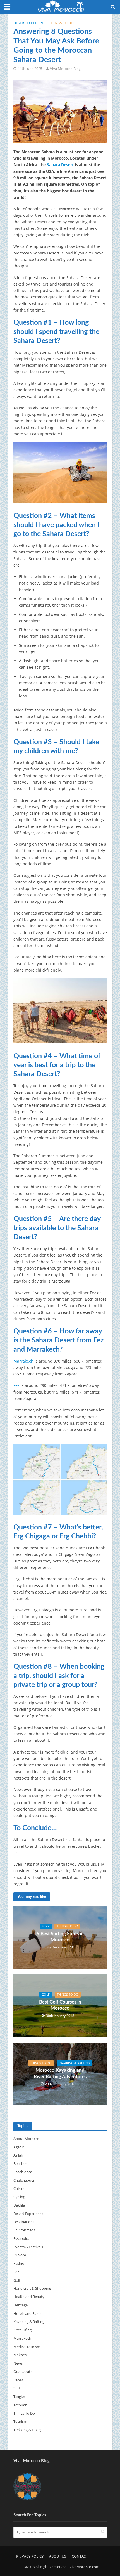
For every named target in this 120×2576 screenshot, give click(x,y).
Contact (80, 2556)
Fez (16, 1385)
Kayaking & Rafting (74, 2063)
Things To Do (61, 23)
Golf (46, 1995)
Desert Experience (30, 23)
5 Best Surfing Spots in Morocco (60, 1937)
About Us (58, 2556)
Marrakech (23, 1361)
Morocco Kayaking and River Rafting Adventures (60, 2073)
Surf (46, 1926)
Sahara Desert (60, 165)
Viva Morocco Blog (65, 69)
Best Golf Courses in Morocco (60, 2005)
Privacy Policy (30, 2556)
